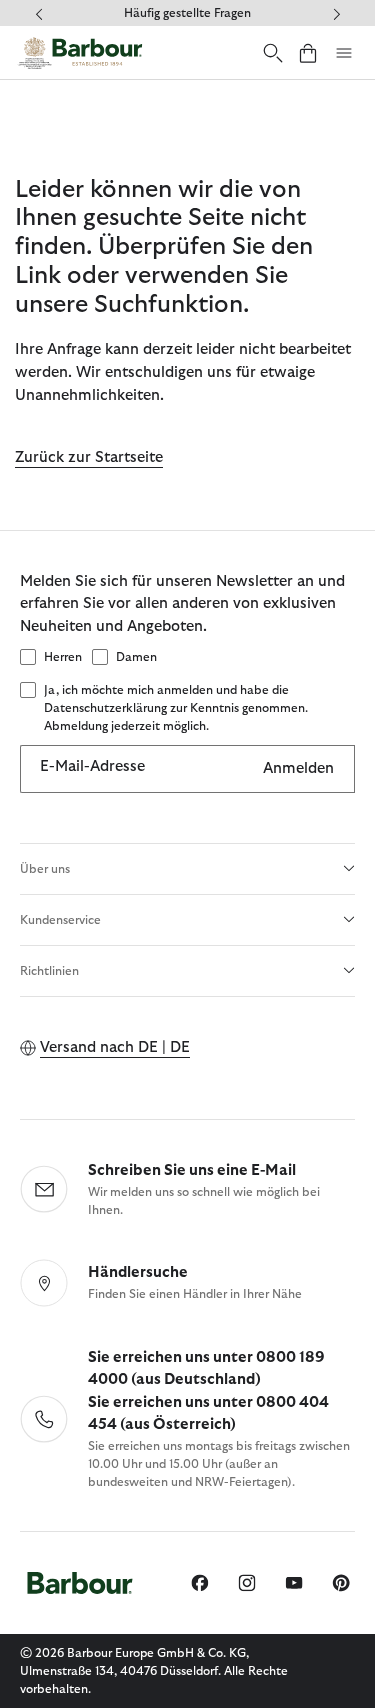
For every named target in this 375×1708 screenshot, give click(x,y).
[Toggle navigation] (344, 53)
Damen (136, 657)
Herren (63, 657)
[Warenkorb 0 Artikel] (308, 52)
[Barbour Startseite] (80, 52)
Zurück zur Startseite (89, 457)
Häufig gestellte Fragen (187, 13)
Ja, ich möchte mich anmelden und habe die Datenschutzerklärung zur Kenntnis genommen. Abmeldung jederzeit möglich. (176, 708)
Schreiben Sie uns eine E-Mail (192, 1170)
